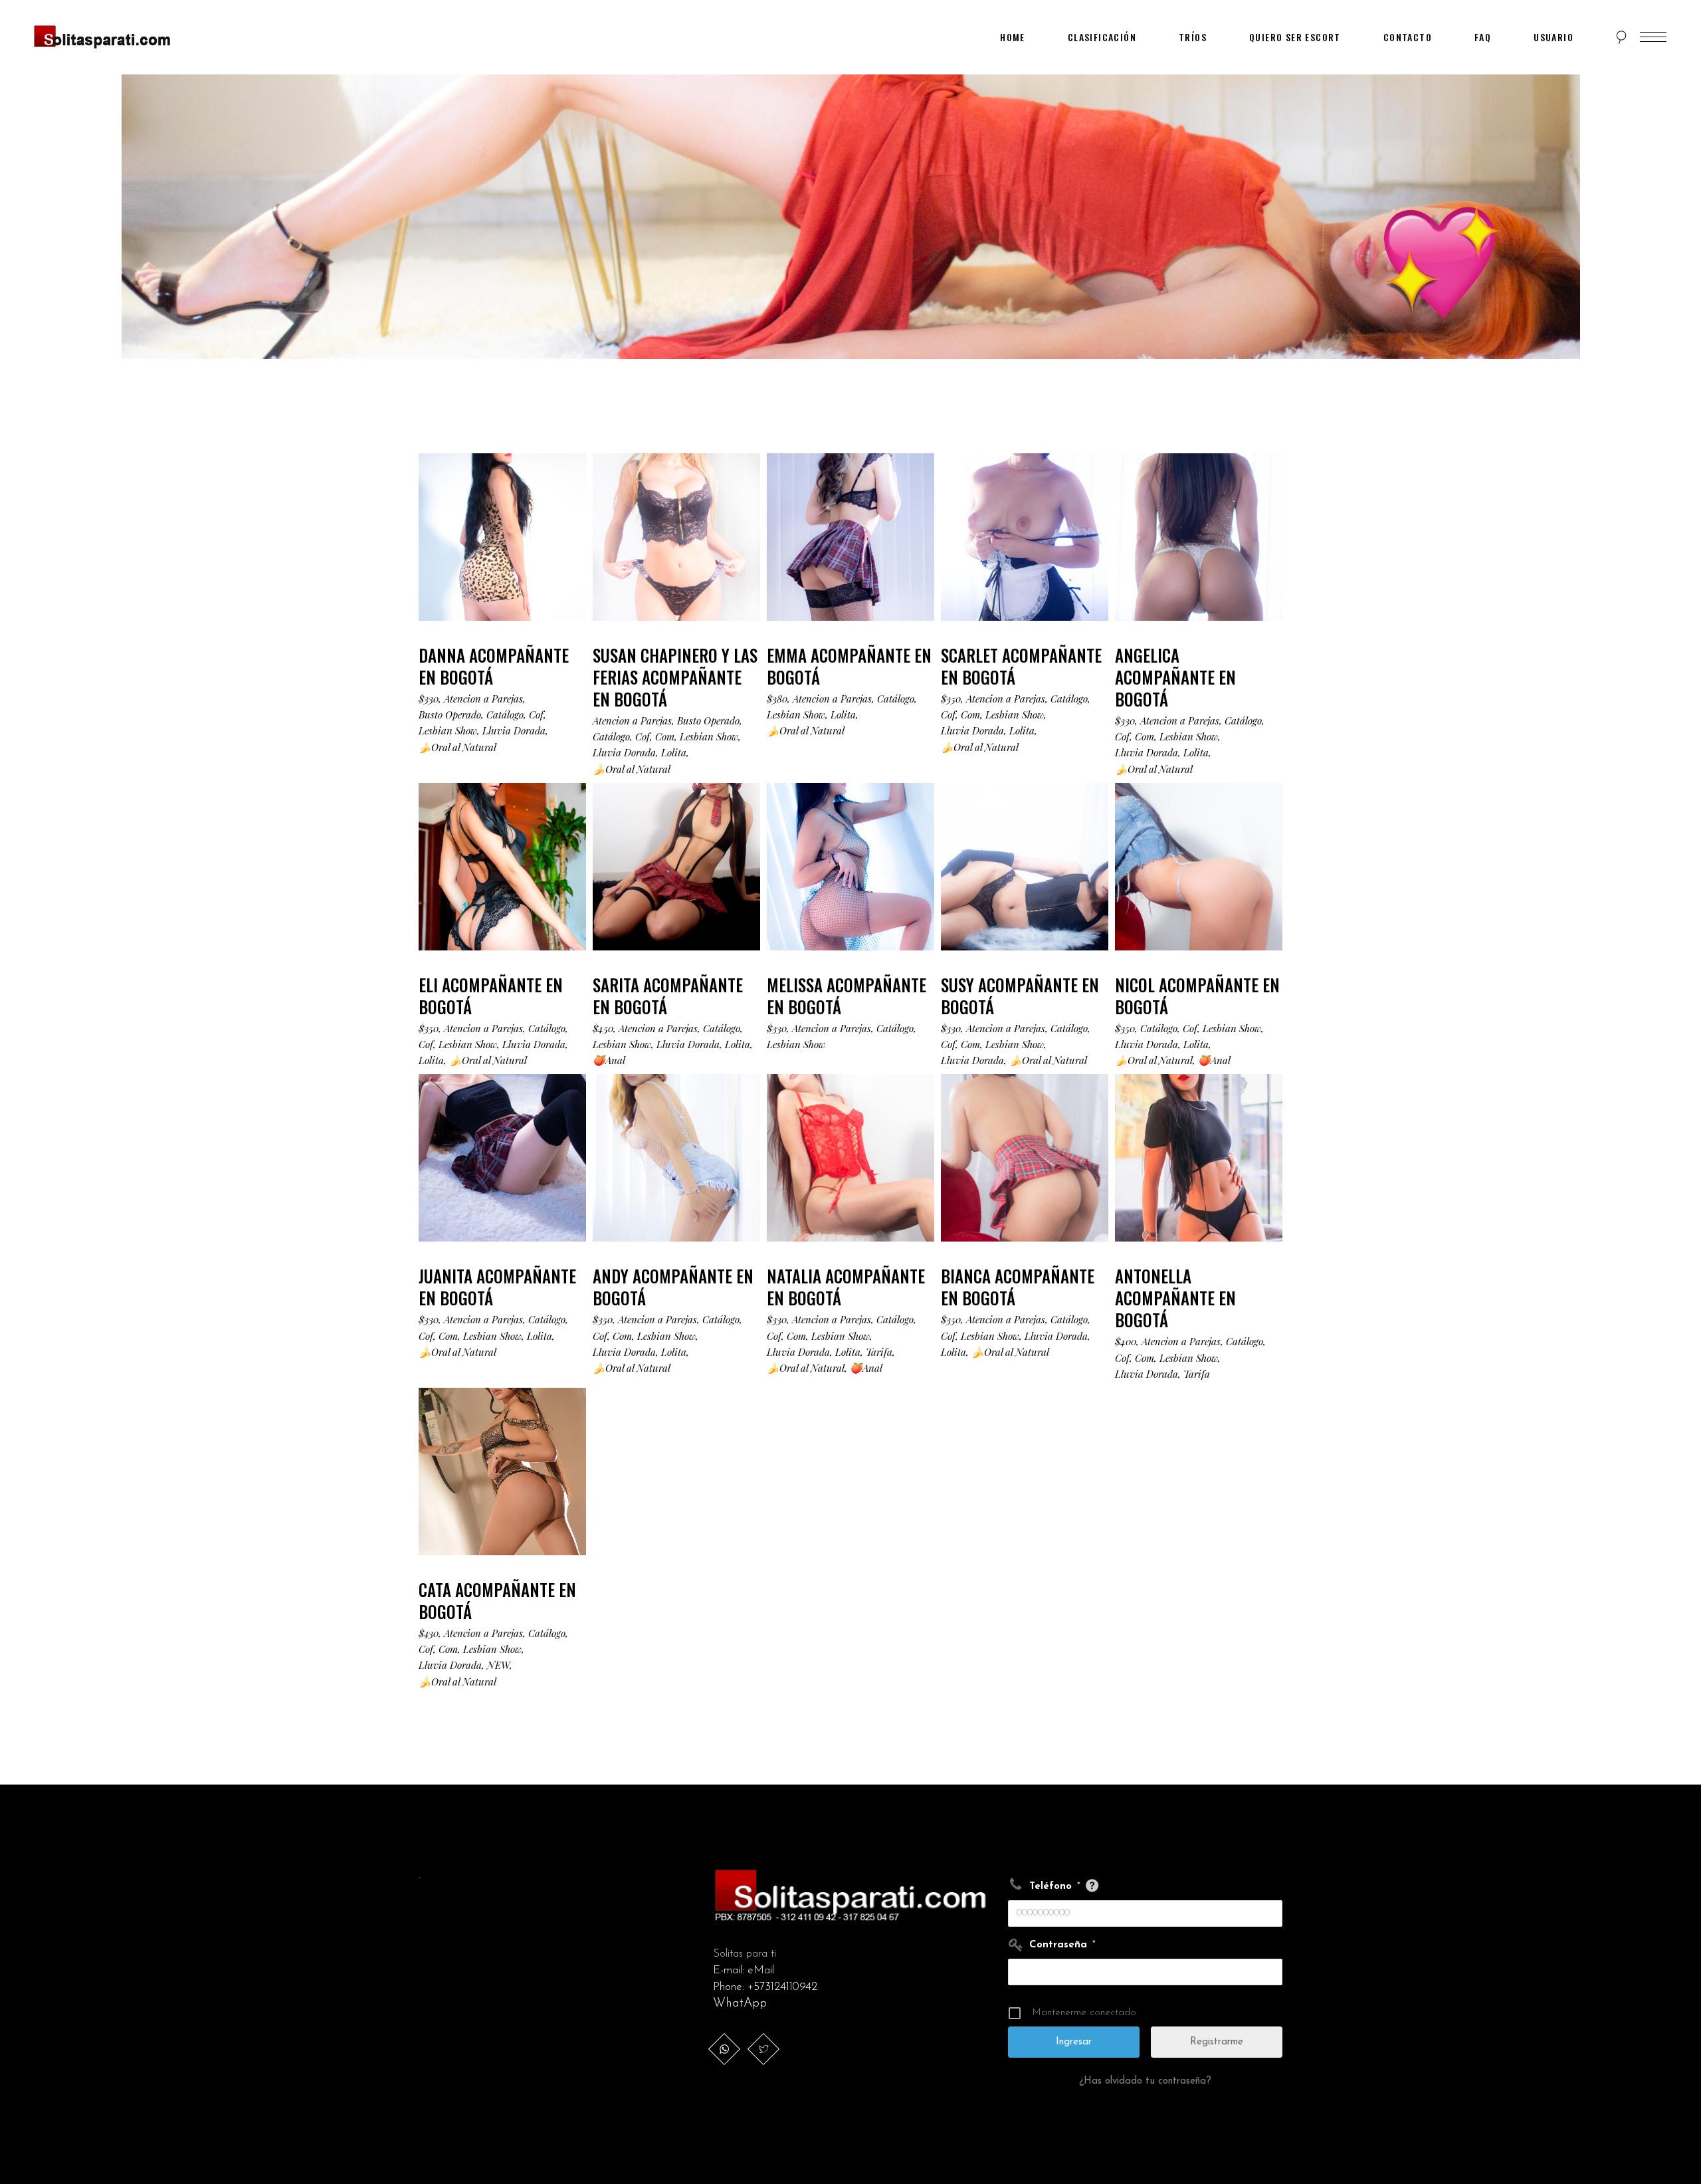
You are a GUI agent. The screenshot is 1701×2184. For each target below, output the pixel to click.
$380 (777, 699)
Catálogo (505, 714)
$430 (429, 1633)
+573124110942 (782, 1987)
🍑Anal (609, 1060)
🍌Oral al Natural (457, 747)
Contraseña (1062, 1945)
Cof (536, 714)
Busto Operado (450, 714)
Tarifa (879, 1352)
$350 (951, 699)
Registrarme (1217, 2042)
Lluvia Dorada (514, 730)
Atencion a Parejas (483, 699)
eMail (761, 1970)
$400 (1126, 1341)
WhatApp (740, 2004)
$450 (603, 1028)
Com (665, 736)
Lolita (674, 752)
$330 (429, 699)
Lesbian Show (448, 730)
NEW (498, 1665)
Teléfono (1055, 1887)
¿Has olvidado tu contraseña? (1145, 2081)
